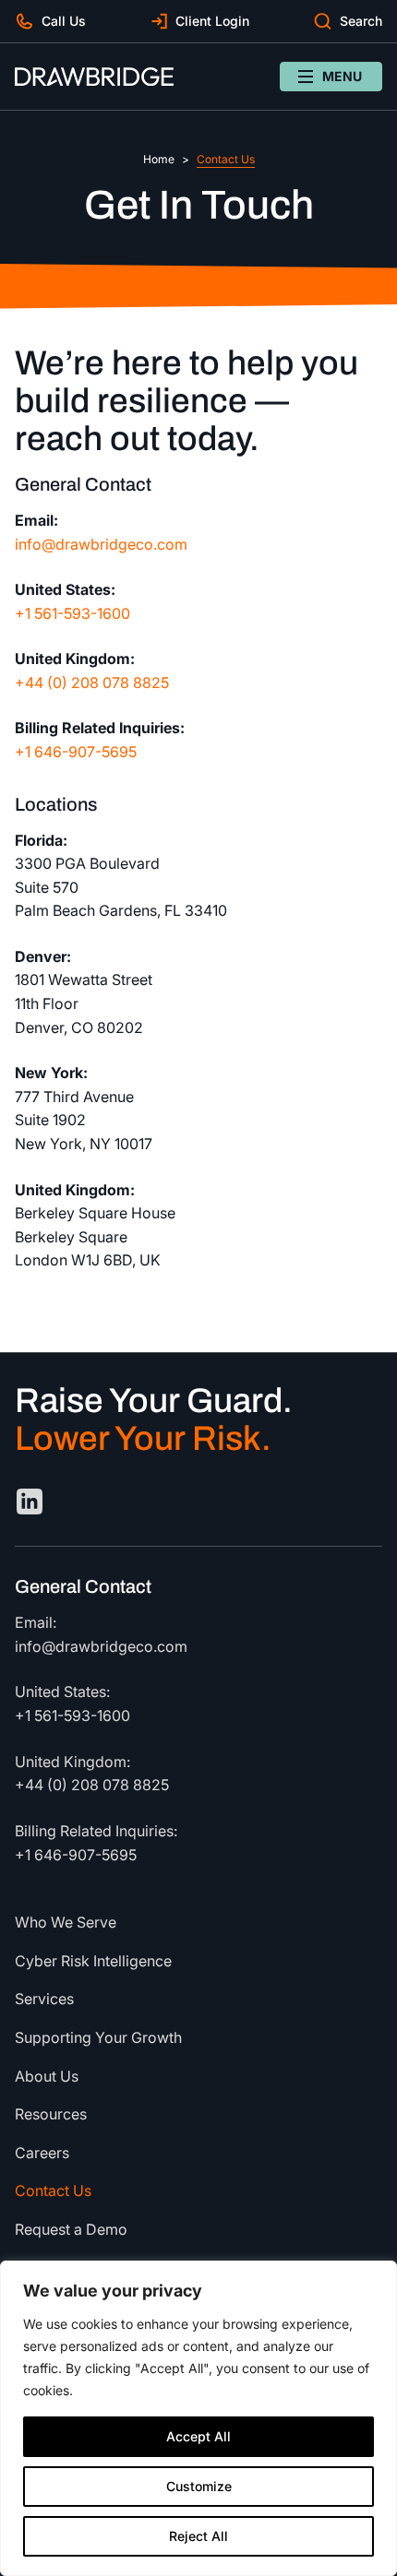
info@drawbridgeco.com (101, 543)
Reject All (198, 2536)
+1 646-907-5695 (76, 752)
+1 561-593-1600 (72, 613)
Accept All (198, 2436)
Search (361, 21)
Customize (199, 2486)
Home (159, 159)
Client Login (212, 21)
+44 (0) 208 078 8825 (92, 683)
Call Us (64, 21)
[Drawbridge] (94, 77)
